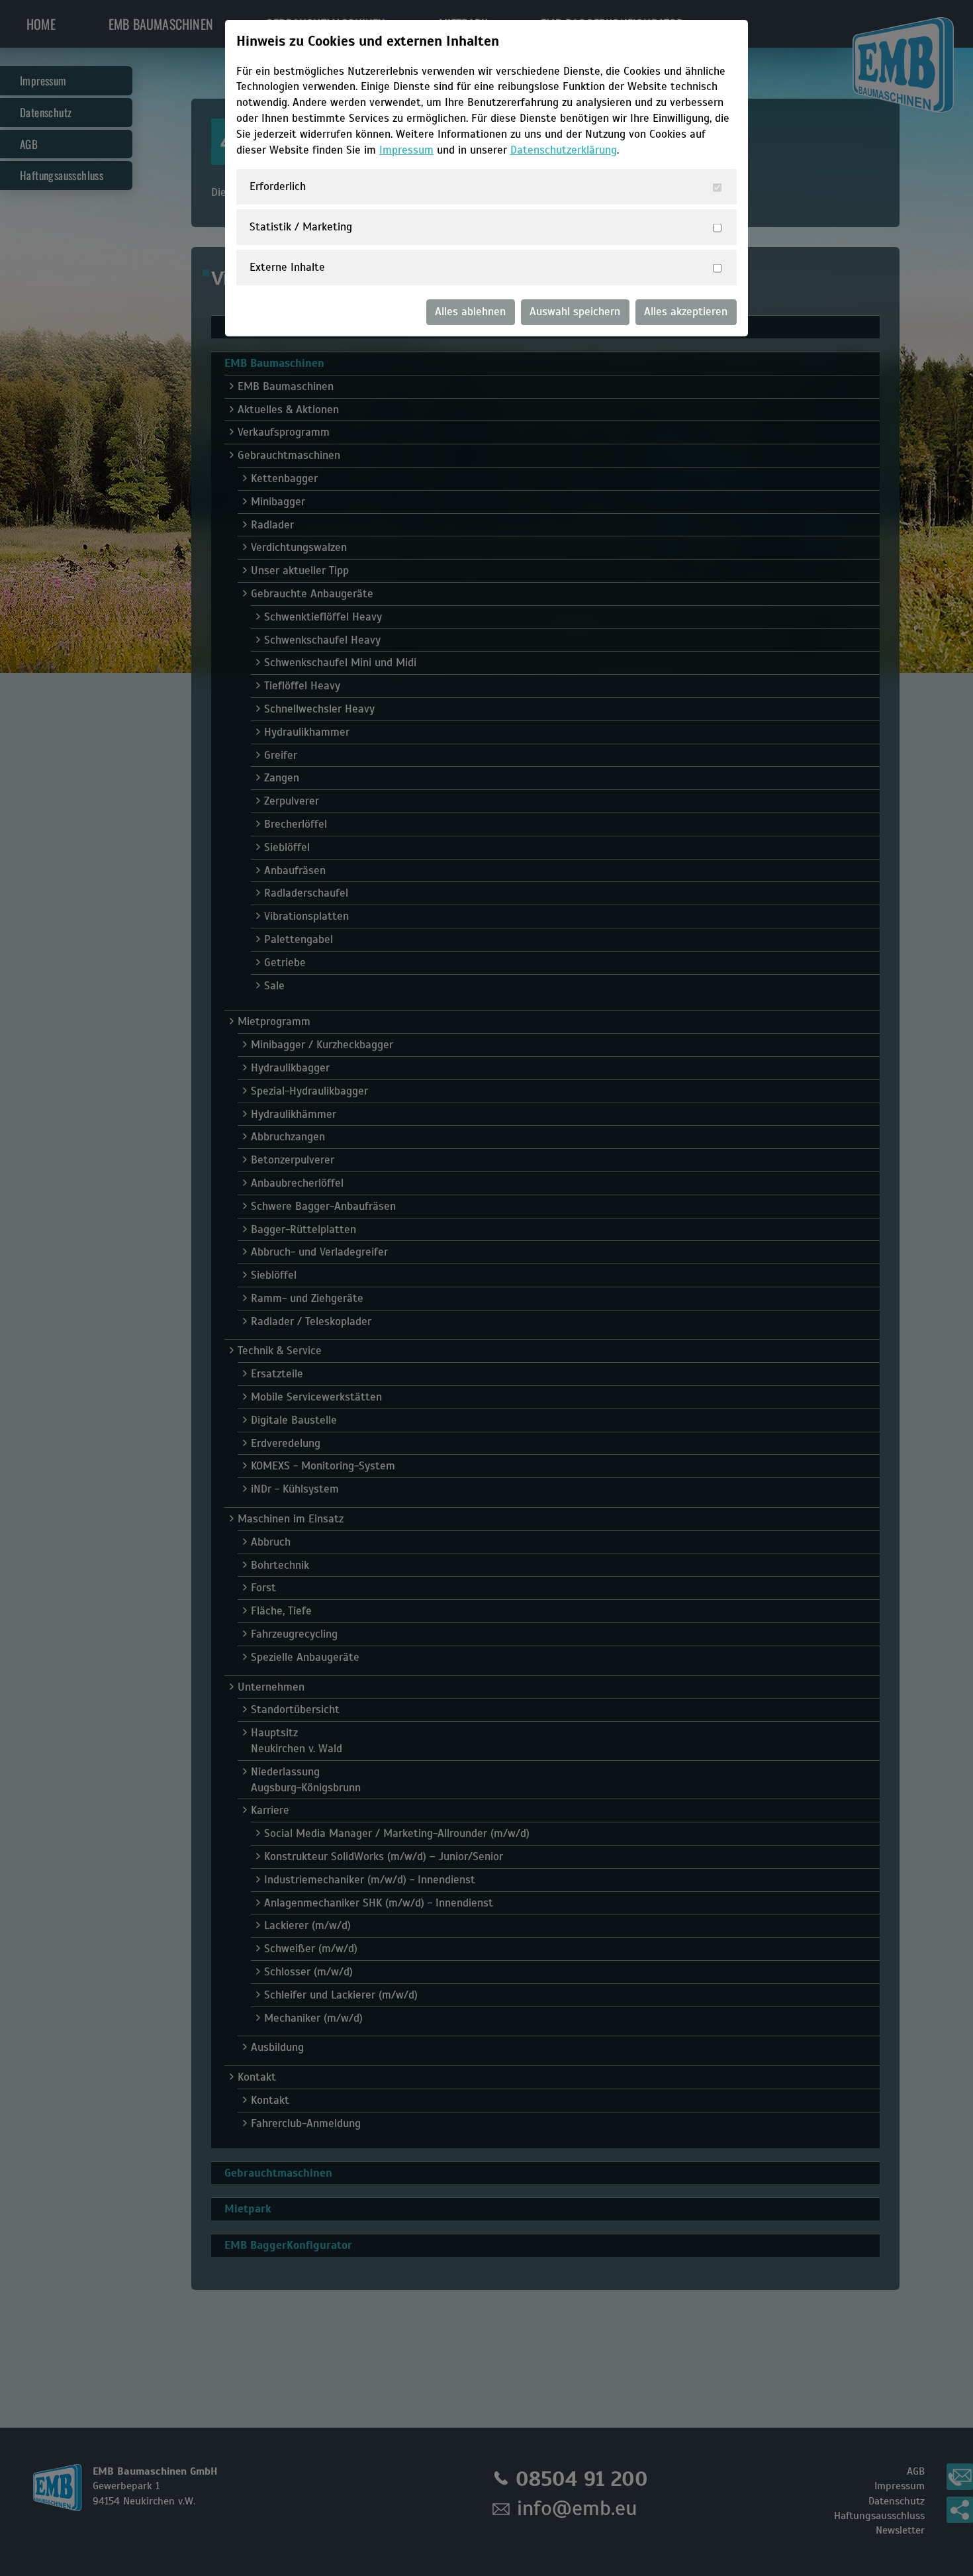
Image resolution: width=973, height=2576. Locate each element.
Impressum (406, 150)
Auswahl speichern (575, 312)
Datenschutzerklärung (564, 150)
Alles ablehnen (470, 312)
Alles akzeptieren (686, 312)
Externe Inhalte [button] (287, 267)
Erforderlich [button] (278, 186)
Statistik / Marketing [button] (301, 227)
